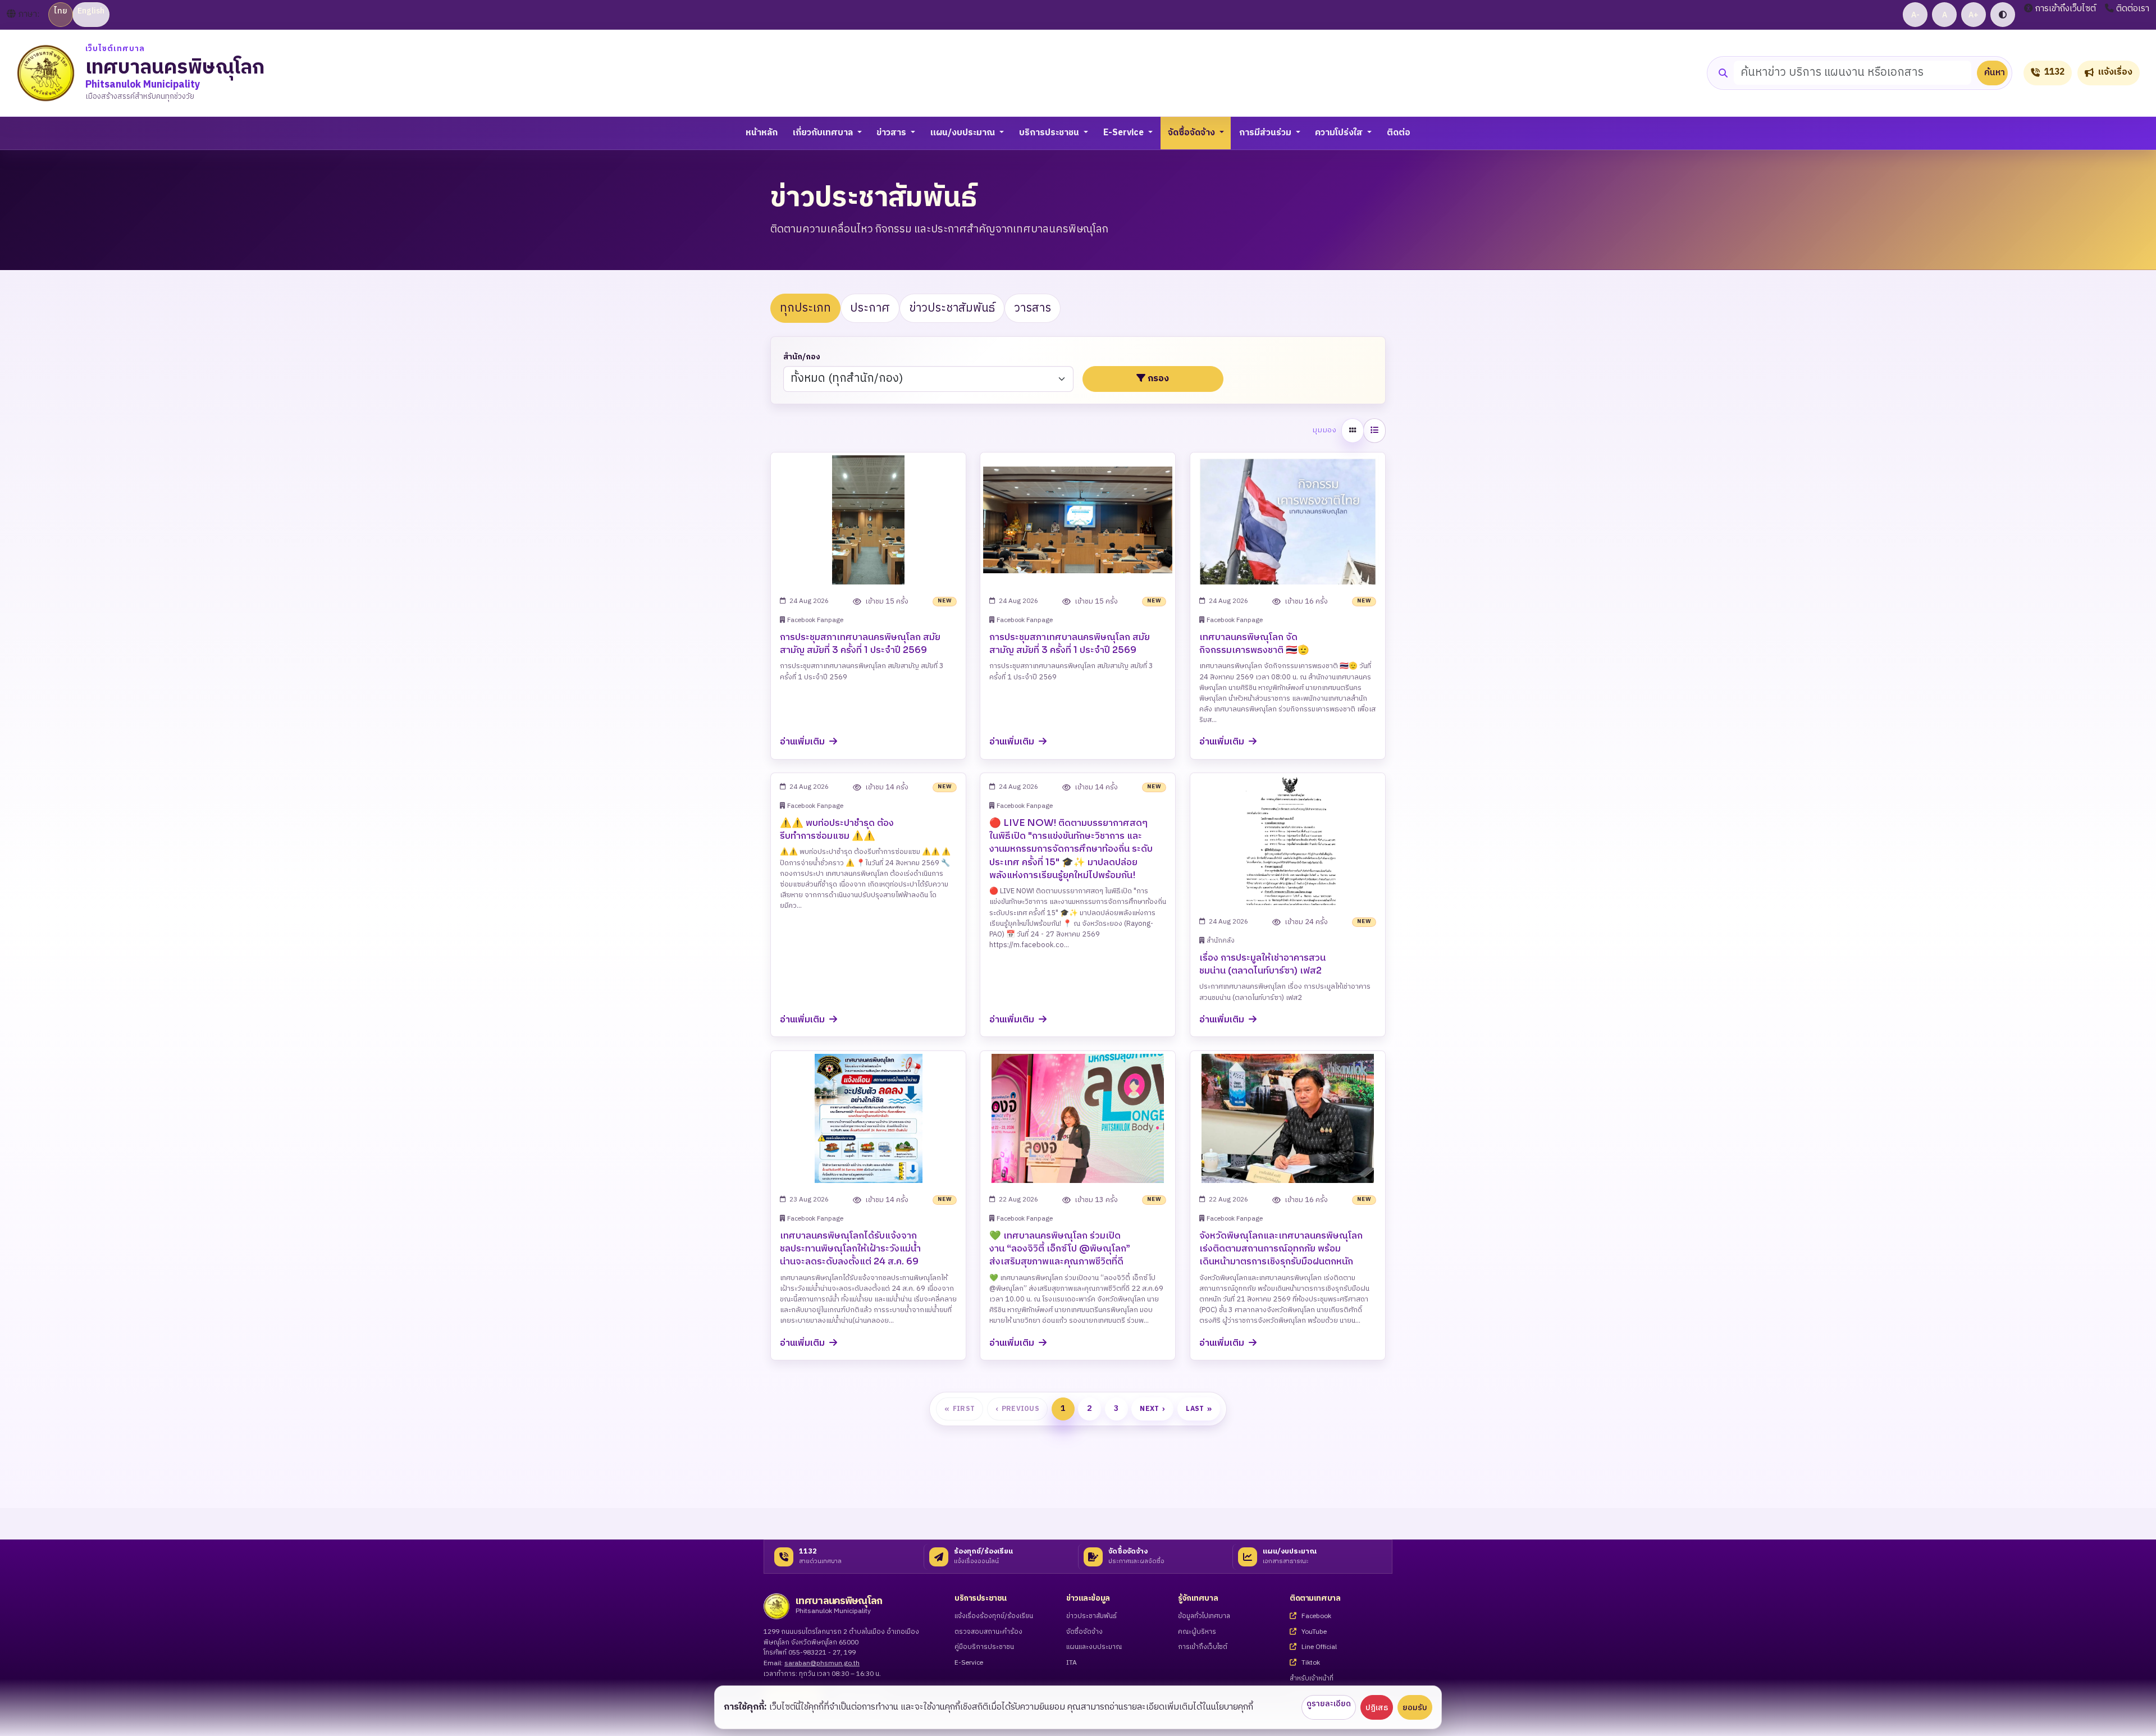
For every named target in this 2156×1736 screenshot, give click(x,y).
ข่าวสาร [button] (892, 133)
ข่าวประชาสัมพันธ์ (952, 308)
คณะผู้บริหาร (1197, 1632)
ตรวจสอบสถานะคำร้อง (988, 1632)
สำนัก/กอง (802, 357)
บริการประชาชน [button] (1050, 133)
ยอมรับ (1415, 1708)
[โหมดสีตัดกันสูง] (2003, 15)
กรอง (1158, 379)
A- (1915, 15)
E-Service (969, 1663)
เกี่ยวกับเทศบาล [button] (824, 133)
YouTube (1313, 1632)
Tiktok (1310, 1663)
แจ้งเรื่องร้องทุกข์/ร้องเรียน (994, 1617)
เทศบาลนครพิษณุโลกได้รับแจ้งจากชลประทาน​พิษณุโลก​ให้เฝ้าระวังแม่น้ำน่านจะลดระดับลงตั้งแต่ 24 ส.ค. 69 (850, 1248)
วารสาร (1033, 308)
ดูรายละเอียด (1329, 1704)
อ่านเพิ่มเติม (803, 742)
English (91, 11)
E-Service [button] (1125, 133)
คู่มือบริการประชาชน (984, 1648)
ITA (1072, 1663)
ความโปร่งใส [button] (1340, 133)
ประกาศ (870, 308)
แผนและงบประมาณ (1094, 1648)
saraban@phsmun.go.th (822, 1663)
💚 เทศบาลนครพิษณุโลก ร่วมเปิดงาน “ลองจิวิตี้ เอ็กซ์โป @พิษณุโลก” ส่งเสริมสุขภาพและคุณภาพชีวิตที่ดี (1060, 1248)
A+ (1974, 15)
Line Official (1318, 1648)
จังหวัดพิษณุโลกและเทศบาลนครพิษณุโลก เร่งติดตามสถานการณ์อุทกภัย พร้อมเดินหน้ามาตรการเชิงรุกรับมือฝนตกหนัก (1281, 1248)
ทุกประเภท (805, 308)
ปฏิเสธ (1377, 1708)
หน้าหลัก (762, 133)
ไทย (61, 11)
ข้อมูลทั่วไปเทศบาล (1204, 1617)
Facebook (1315, 1617)
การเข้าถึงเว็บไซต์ (2066, 9)
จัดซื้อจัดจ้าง (1084, 1632)
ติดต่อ (1399, 133)
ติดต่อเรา (2133, 9)
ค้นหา (1995, 73)
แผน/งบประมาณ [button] (964, 133)
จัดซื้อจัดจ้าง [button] (1193, 133)
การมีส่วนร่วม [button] (1266, 133)
